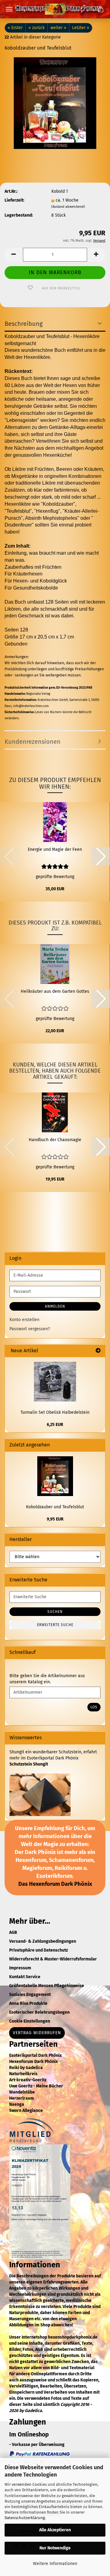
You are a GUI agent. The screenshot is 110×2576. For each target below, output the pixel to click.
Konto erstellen (24, 1320)
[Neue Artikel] (98, 1351)
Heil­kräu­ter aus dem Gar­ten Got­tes (55, 991)
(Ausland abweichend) (68, 207)
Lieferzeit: (14, 200)
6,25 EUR (55, 1425)
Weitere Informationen (55, 2564)
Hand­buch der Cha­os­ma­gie (55, 1140)
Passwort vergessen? (30, 1329)
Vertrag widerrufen (37, 2033)
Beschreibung (24, 324)
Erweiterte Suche (55, 1625)
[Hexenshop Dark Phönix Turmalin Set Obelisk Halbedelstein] (55, 1382)
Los (94, 1707)
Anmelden (55, 1306)
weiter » (58, 28)
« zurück (37, 28)
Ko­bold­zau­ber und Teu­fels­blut (55, 1507)
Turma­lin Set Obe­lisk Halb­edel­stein (55, 1412)
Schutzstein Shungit (29, 1764)
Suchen (55, 1612)
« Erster (15, 28)
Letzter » (81, 28)
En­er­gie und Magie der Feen (55, 849)
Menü (9, 9)
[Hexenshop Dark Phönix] (55, 9)
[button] (14, 255)
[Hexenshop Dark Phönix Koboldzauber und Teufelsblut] (55, 103)
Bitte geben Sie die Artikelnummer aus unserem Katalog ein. (47, 1679)
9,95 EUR (55, 1519)
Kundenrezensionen (33, 742)
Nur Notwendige (55, 2548)
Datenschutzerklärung (25, 2518)
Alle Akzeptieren (55, 2530)
